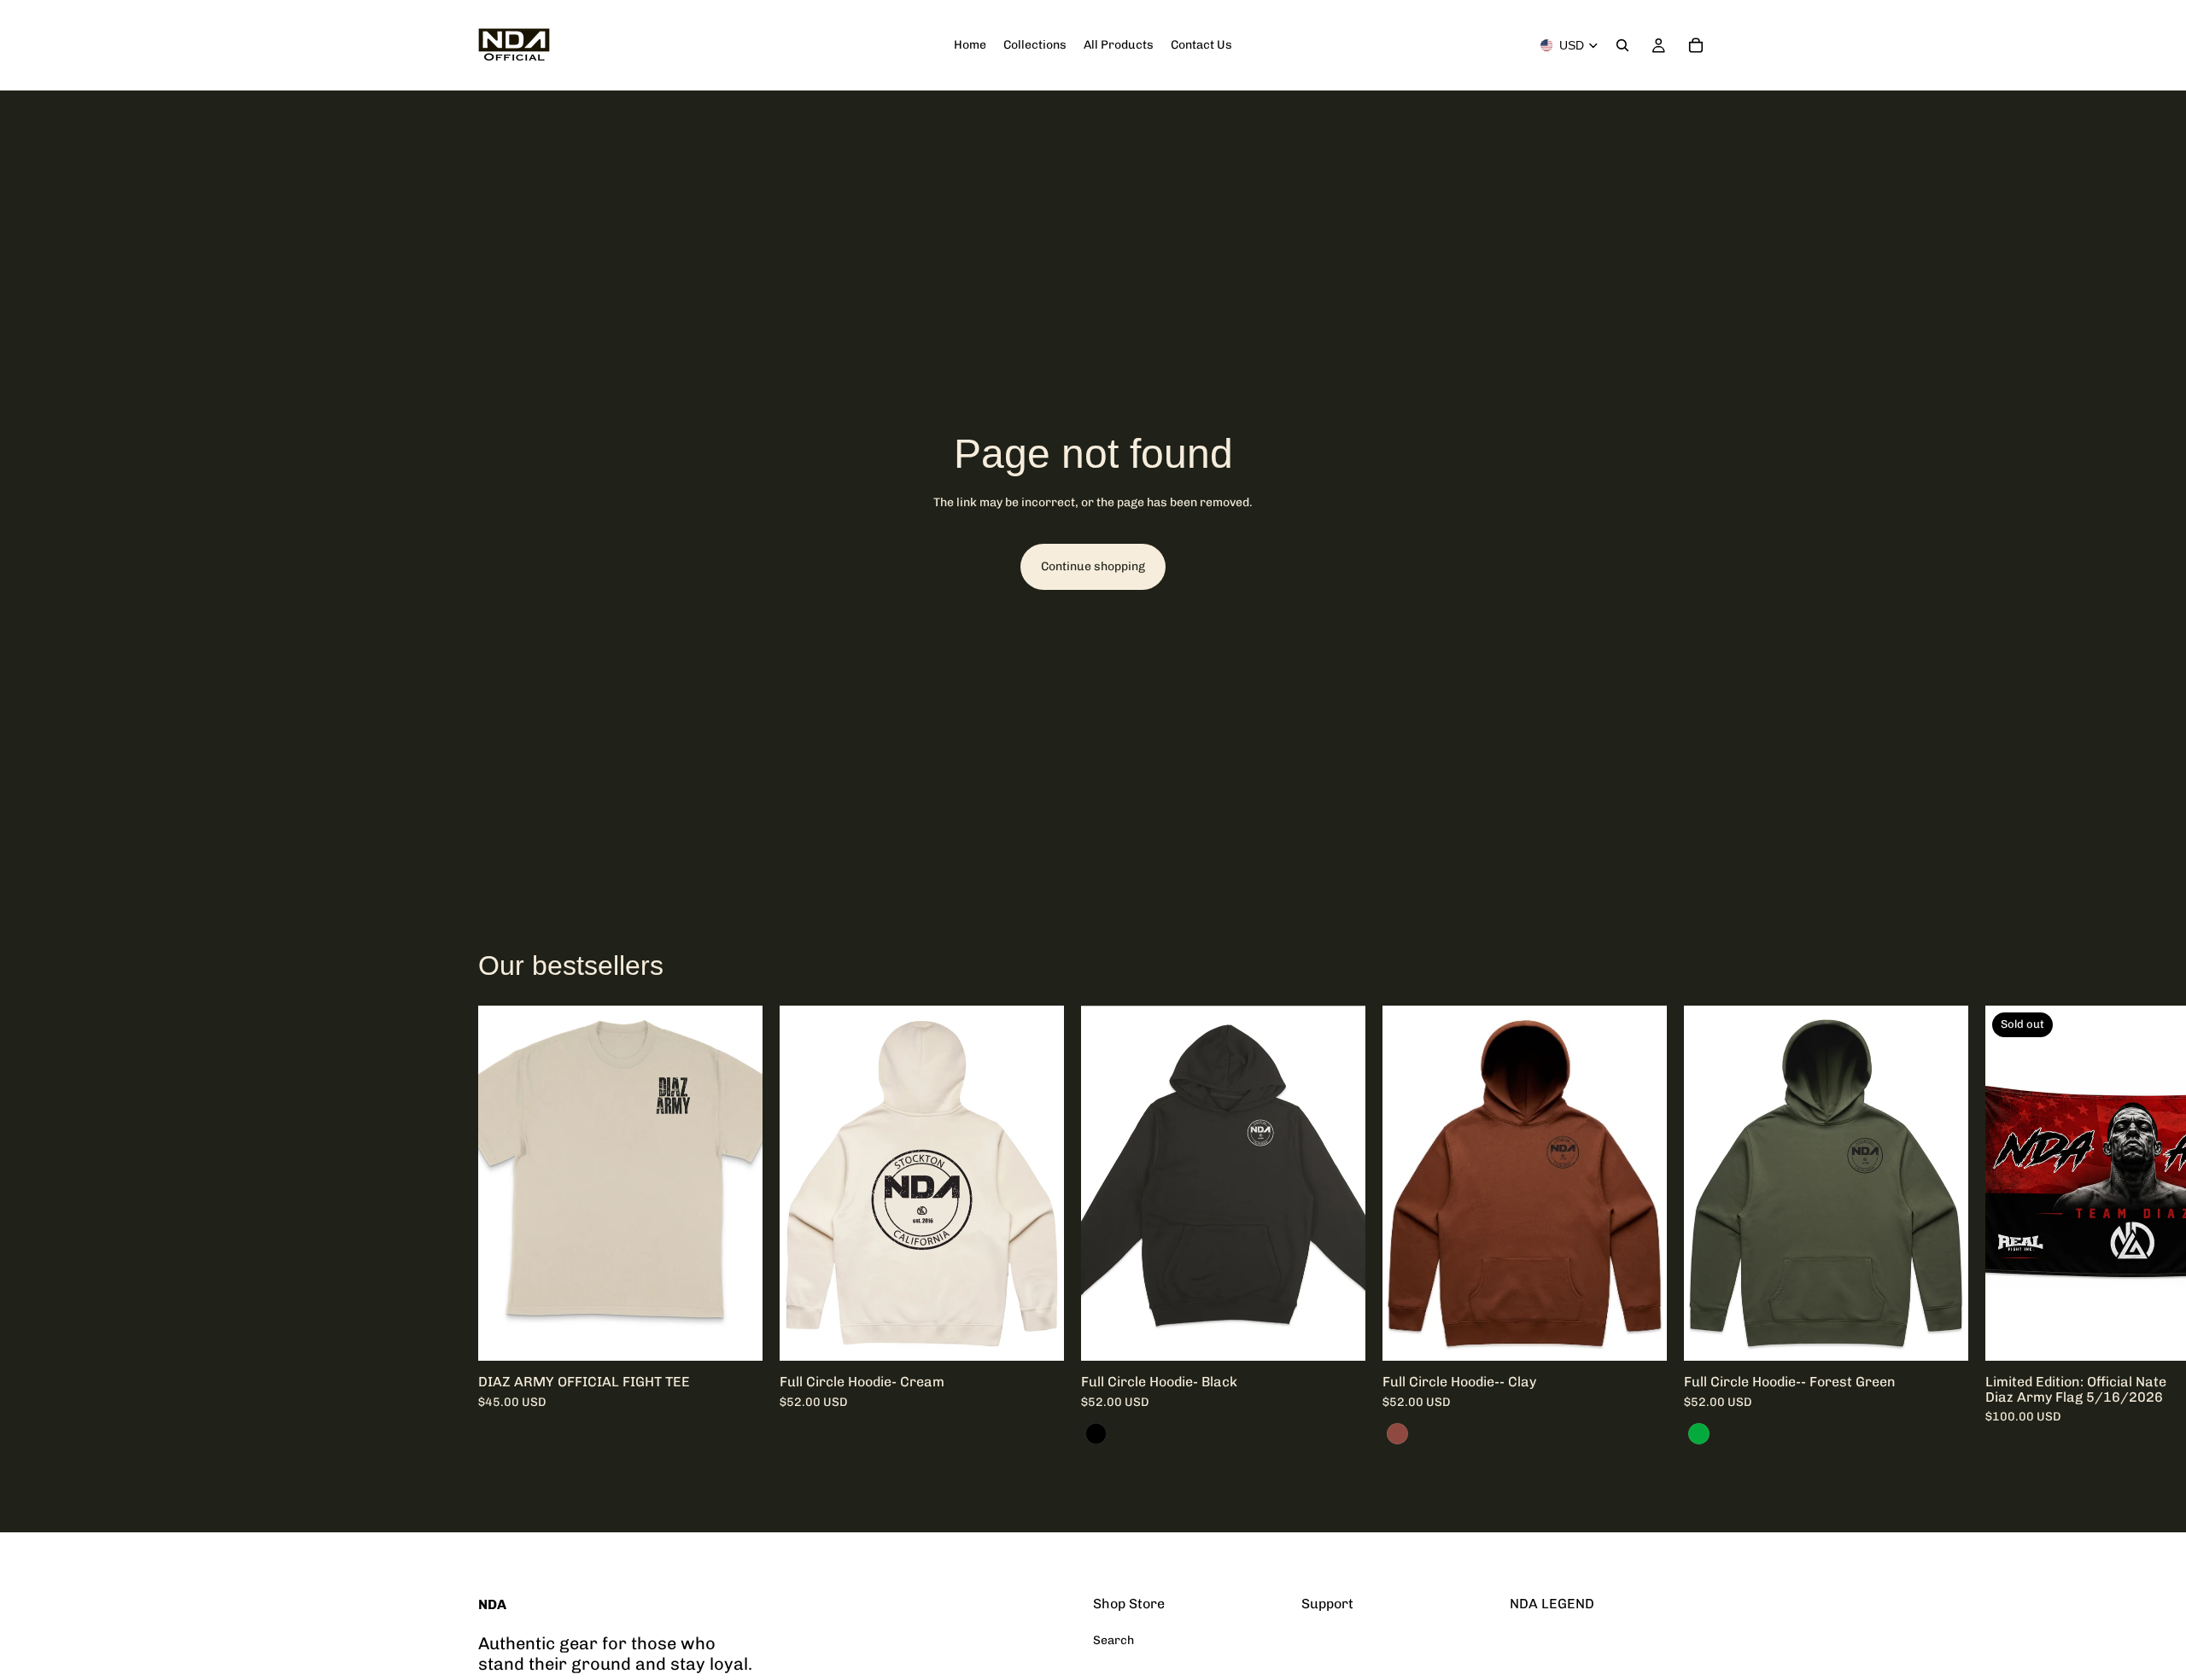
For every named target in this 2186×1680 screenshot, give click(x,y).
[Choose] (736, 1334)
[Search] (1622, 45)
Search (1113, 1640)
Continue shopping (1093, 566)
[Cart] (1696, 45)
